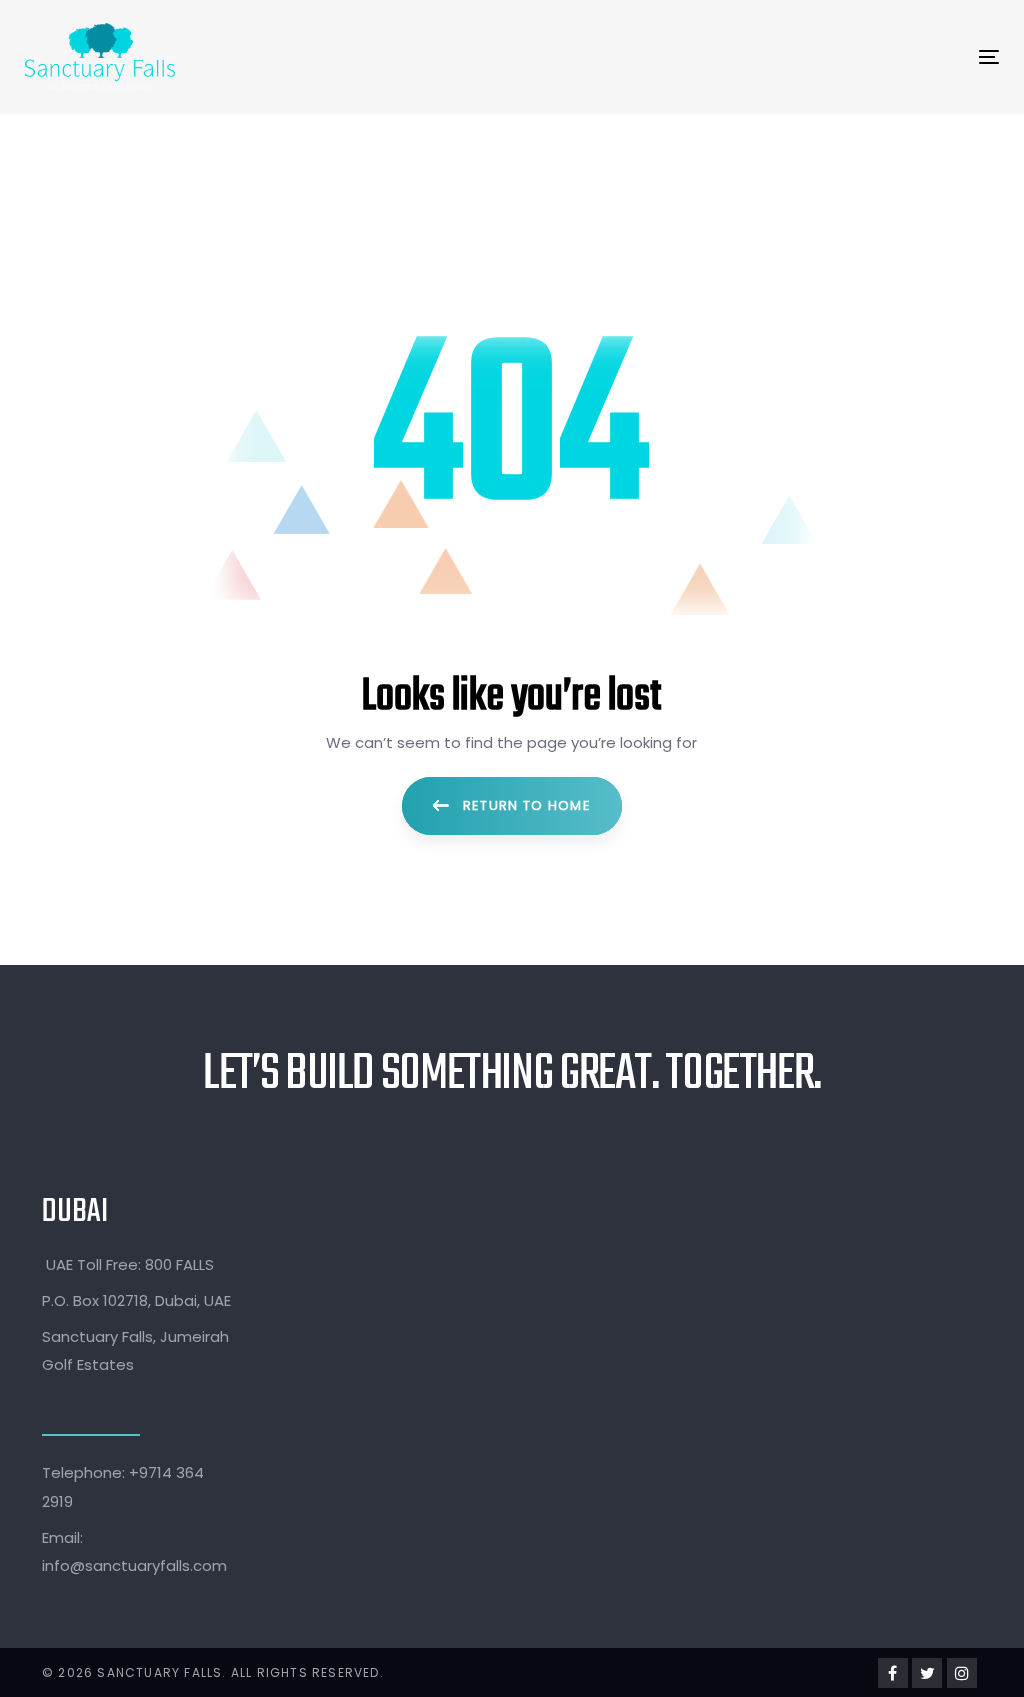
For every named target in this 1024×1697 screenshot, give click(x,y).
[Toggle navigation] (750, 56)
